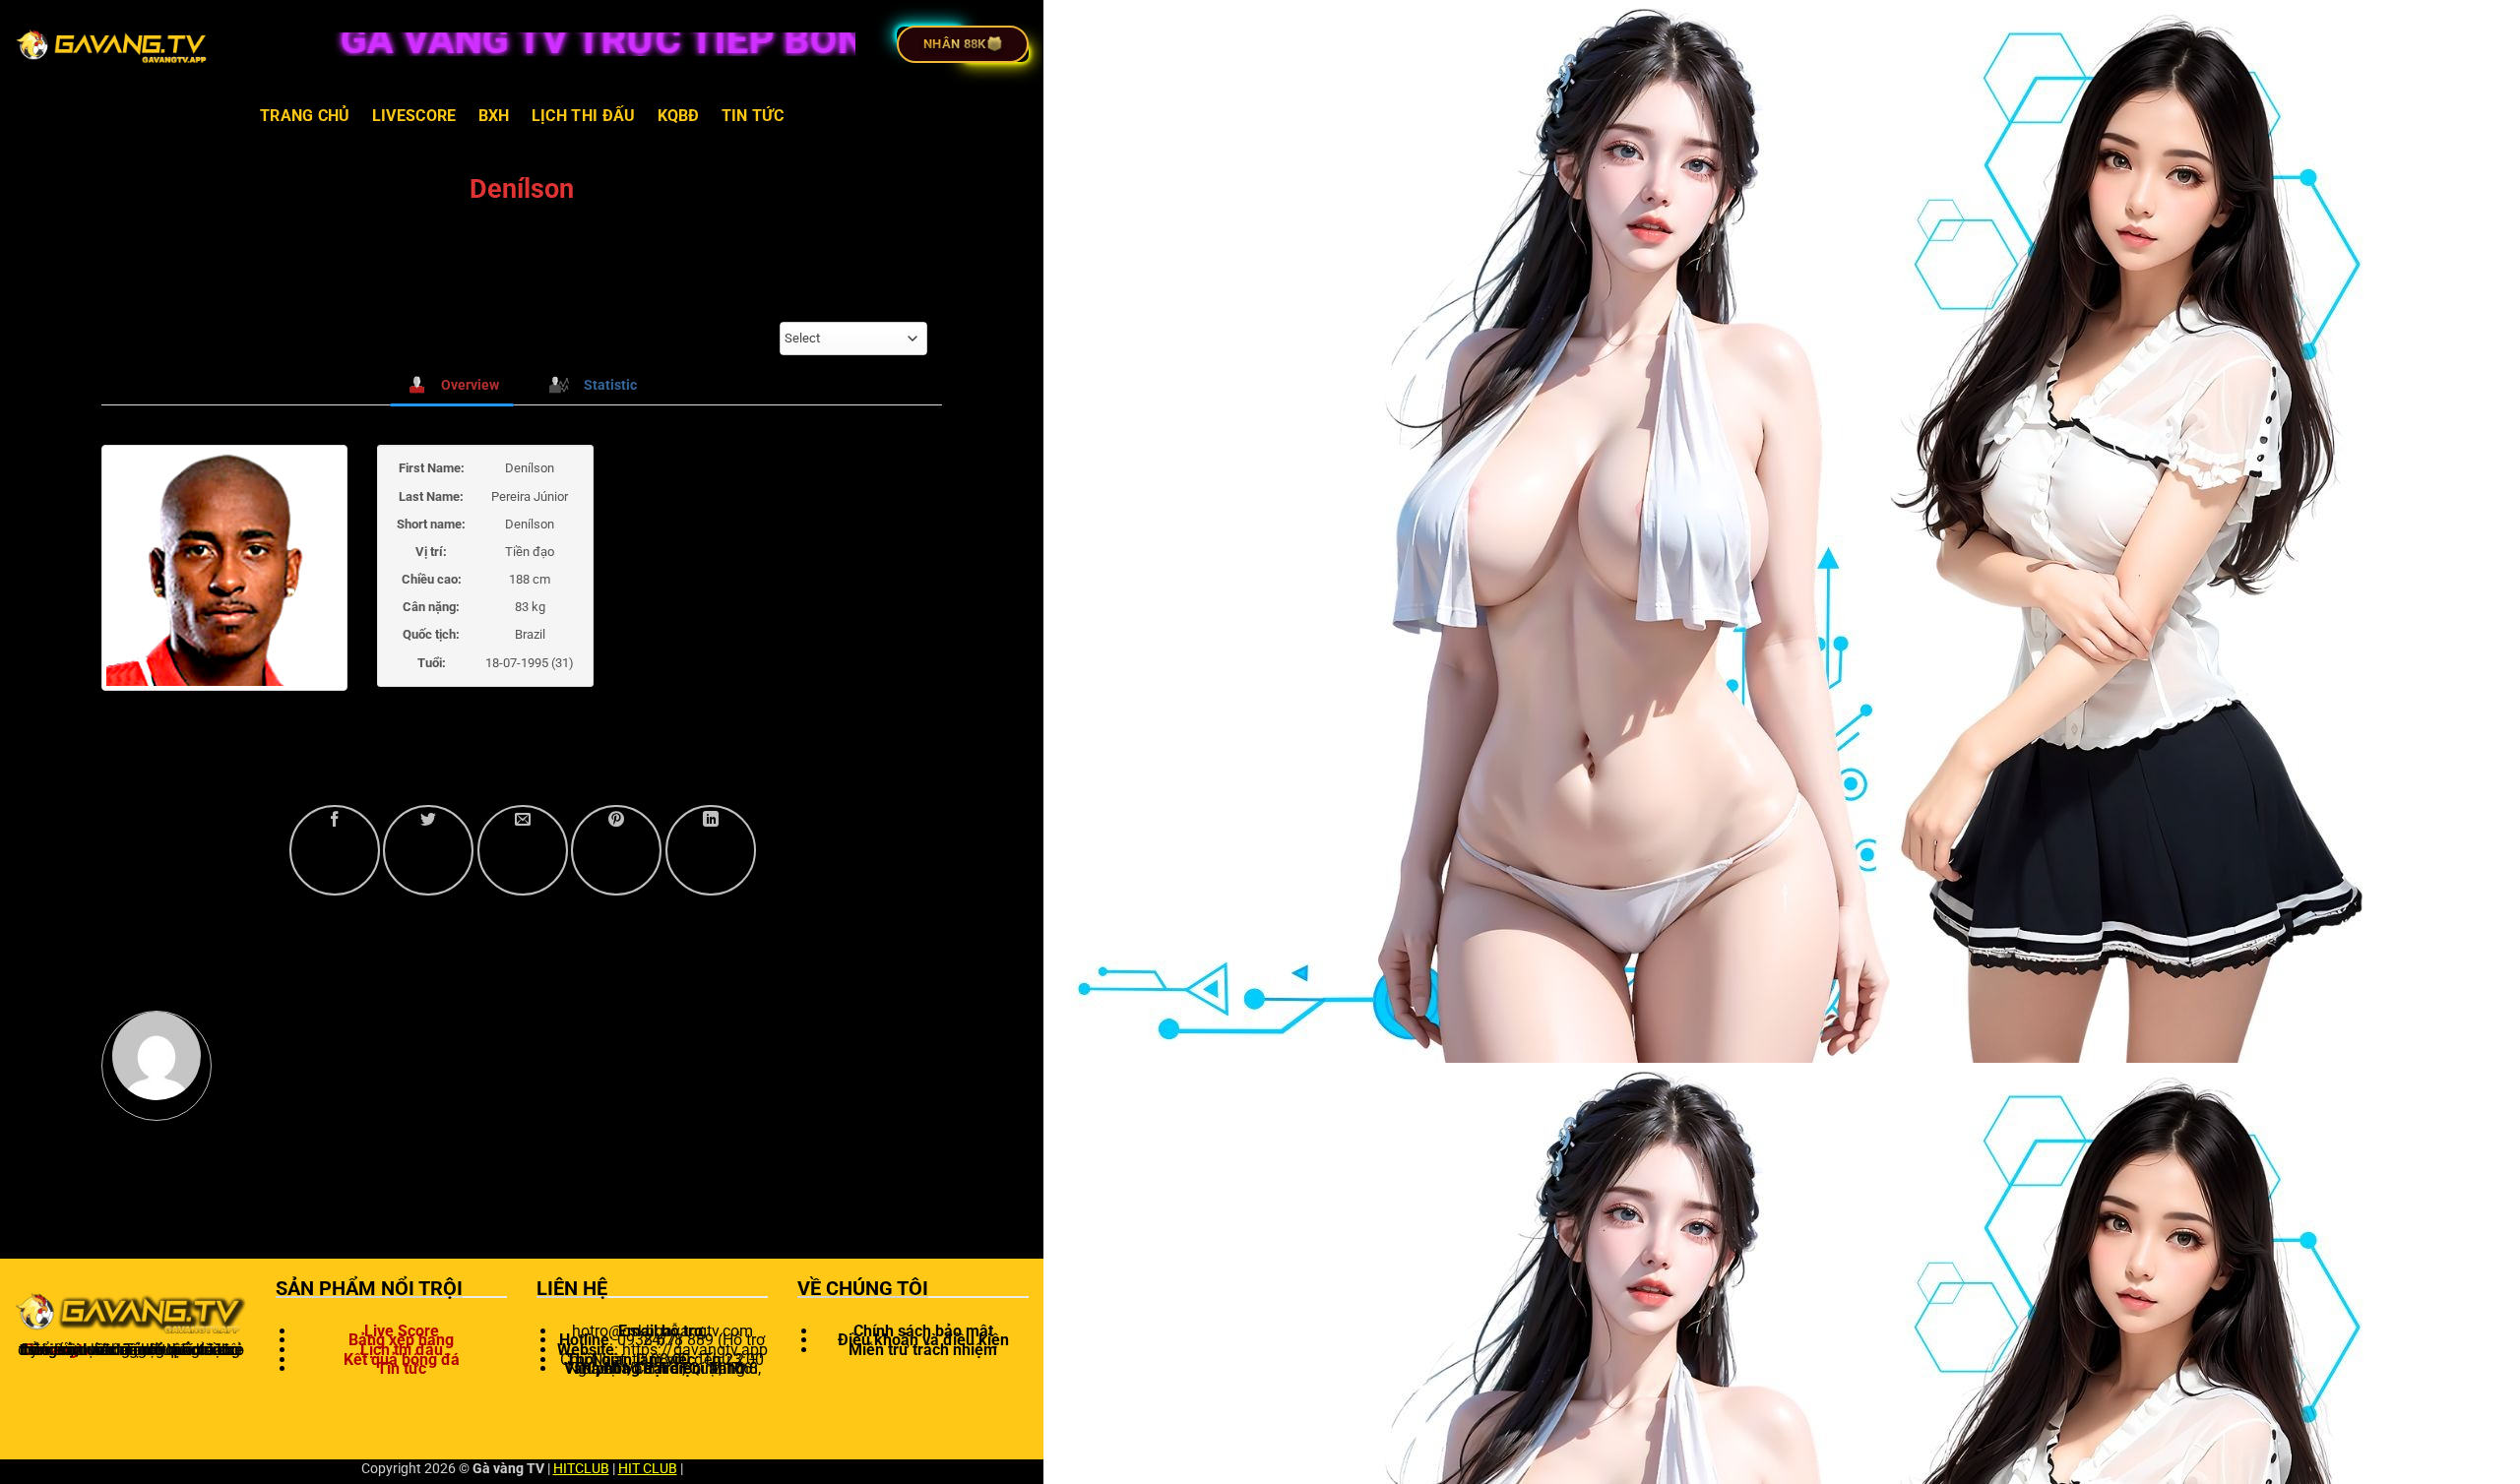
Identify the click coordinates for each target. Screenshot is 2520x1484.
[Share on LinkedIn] (711, 850)
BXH (494, 116)
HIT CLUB (648, 1469)
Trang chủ (305, 116)
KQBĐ (679, 116)
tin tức (753, 116)
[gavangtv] (113, 44)
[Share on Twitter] (428, 850)
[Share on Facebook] (335, 850)
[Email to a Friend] (523, 850)
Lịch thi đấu (584, 116)
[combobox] (853, 339)
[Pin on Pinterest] (616, 850)
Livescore (414, 116)
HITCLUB (581, 1469)
